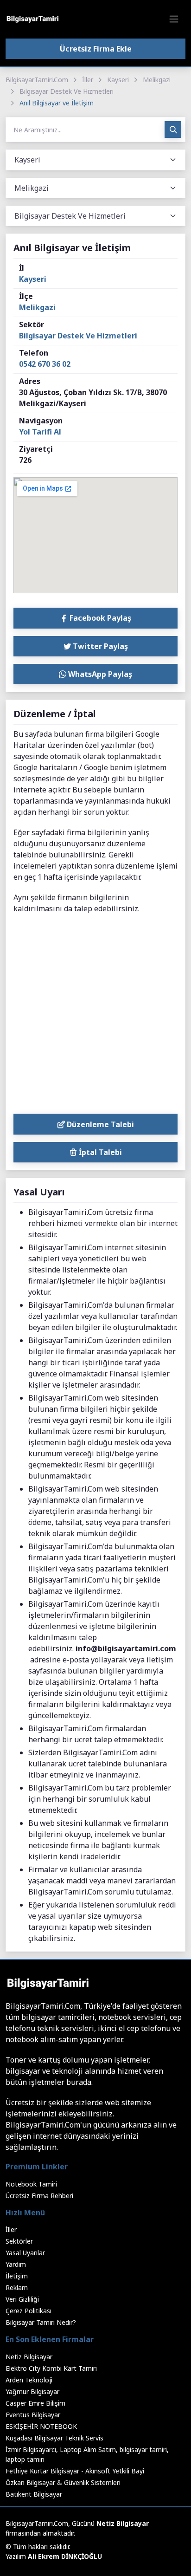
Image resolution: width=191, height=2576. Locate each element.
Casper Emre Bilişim (35, 2403)
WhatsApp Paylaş (99, 674)
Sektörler (19, 2241)
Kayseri (118, 80)
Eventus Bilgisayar (33, 2415)
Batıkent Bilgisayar (34, 2494)
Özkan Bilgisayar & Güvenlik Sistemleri (63, 2482)
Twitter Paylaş (99, 646)
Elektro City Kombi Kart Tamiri (51, 2368)
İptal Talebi (99, 1152)
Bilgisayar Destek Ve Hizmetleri (67, 91)
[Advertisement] (95, 1016)
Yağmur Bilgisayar (32, 2391)
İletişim (17, 2276)
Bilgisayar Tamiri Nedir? (41, 2322)
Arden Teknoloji (29, 2380)
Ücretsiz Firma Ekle (96, 49)
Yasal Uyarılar (25, 2253)
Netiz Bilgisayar (29, 2357)
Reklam (17, 2287)
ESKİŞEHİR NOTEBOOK (41, 2426)
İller (88, 80)
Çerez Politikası (29, 2311)
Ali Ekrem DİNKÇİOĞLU (65, 2556)
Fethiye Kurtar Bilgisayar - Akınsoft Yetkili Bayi (75, 2471)
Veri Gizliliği (22, 2299)
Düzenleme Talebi (99, 1124)
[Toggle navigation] (174, 19)
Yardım (16, 2264)
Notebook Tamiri (31, 2184)
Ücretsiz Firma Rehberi (39, 2196)
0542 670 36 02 (45, 364)
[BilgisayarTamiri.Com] (32, 19)
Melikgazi (157, 80)
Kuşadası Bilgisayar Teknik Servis (54, 2438)
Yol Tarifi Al (40, 432)
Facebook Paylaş (99, 618)
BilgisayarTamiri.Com (37, 80)
